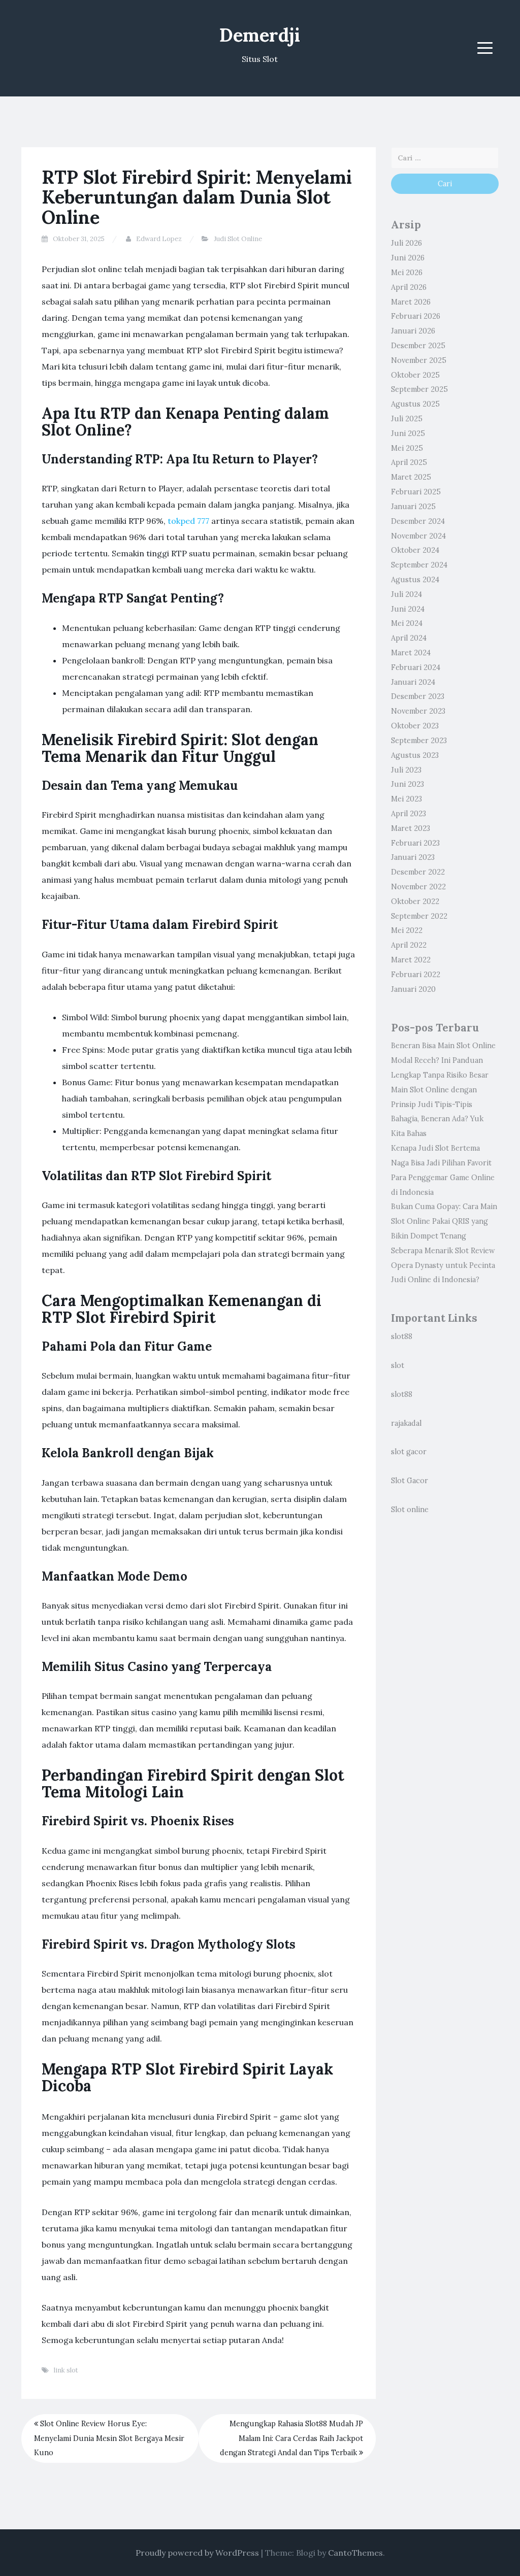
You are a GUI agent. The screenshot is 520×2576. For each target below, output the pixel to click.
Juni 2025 (408, 433)
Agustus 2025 (415, 404)
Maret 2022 (411, 960)
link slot (66, 2370)
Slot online (410, 1510)
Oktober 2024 (415, 550)
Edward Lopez (159, 239)
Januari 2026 (413, 331)
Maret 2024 (411, 653)
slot (398, 1365)
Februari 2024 (416, 667)
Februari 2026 (416, 316)
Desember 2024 (418, 521)
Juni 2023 (408, 784)
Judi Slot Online (238, 239)
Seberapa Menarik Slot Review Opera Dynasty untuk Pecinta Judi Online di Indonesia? (443, 1265)
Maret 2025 (411, 477)
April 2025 (409, 462)
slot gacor (409, 1452)
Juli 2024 (407, 594)
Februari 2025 (416, 492)
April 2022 (409, 945)
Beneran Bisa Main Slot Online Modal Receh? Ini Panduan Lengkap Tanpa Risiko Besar (443, 1060)
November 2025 (419, 360)
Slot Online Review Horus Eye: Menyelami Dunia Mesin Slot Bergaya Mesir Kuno (109, 2438)
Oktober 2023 (415, 726)
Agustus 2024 (415, 580)
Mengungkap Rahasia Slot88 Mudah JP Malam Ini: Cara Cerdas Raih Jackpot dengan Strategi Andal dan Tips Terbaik (291, 2438)
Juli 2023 (406, 770)
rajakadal (406, 1423)
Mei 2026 (407, 273)
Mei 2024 (407, 623)
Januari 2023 (413, 857)
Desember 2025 (418, 346)
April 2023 (409, 814)
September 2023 (419, 741)
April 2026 (409, 287)
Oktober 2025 (415, 375)
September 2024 (419, 565)
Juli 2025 (407, 419)
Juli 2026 (407, 243)
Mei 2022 (407, 930)
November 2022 (418, 887)
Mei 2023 (407, 799)
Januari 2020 (413, 989)
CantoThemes (355, 2553)
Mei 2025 (407, 448)
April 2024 (409, 638)
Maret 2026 (411, 302)
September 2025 (419, 389)
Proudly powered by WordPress (197, 2553)
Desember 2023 (418, 696)
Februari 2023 (415, 843)
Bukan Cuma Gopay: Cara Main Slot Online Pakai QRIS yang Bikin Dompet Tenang (444, 1221)
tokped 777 (188, 521)
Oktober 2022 (415, 901)
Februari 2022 (416, 975)
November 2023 (418, 711)
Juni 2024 (408, 609)
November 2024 (418, 536)
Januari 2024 (413, 682)
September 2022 (419, 916)
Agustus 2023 (415, 755)
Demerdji (260, 35)
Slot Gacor (410, 1481)
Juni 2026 (408, 258)
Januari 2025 (413, 507)
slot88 (402, 1336)
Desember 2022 (418, 872)
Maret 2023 (411, 828)
